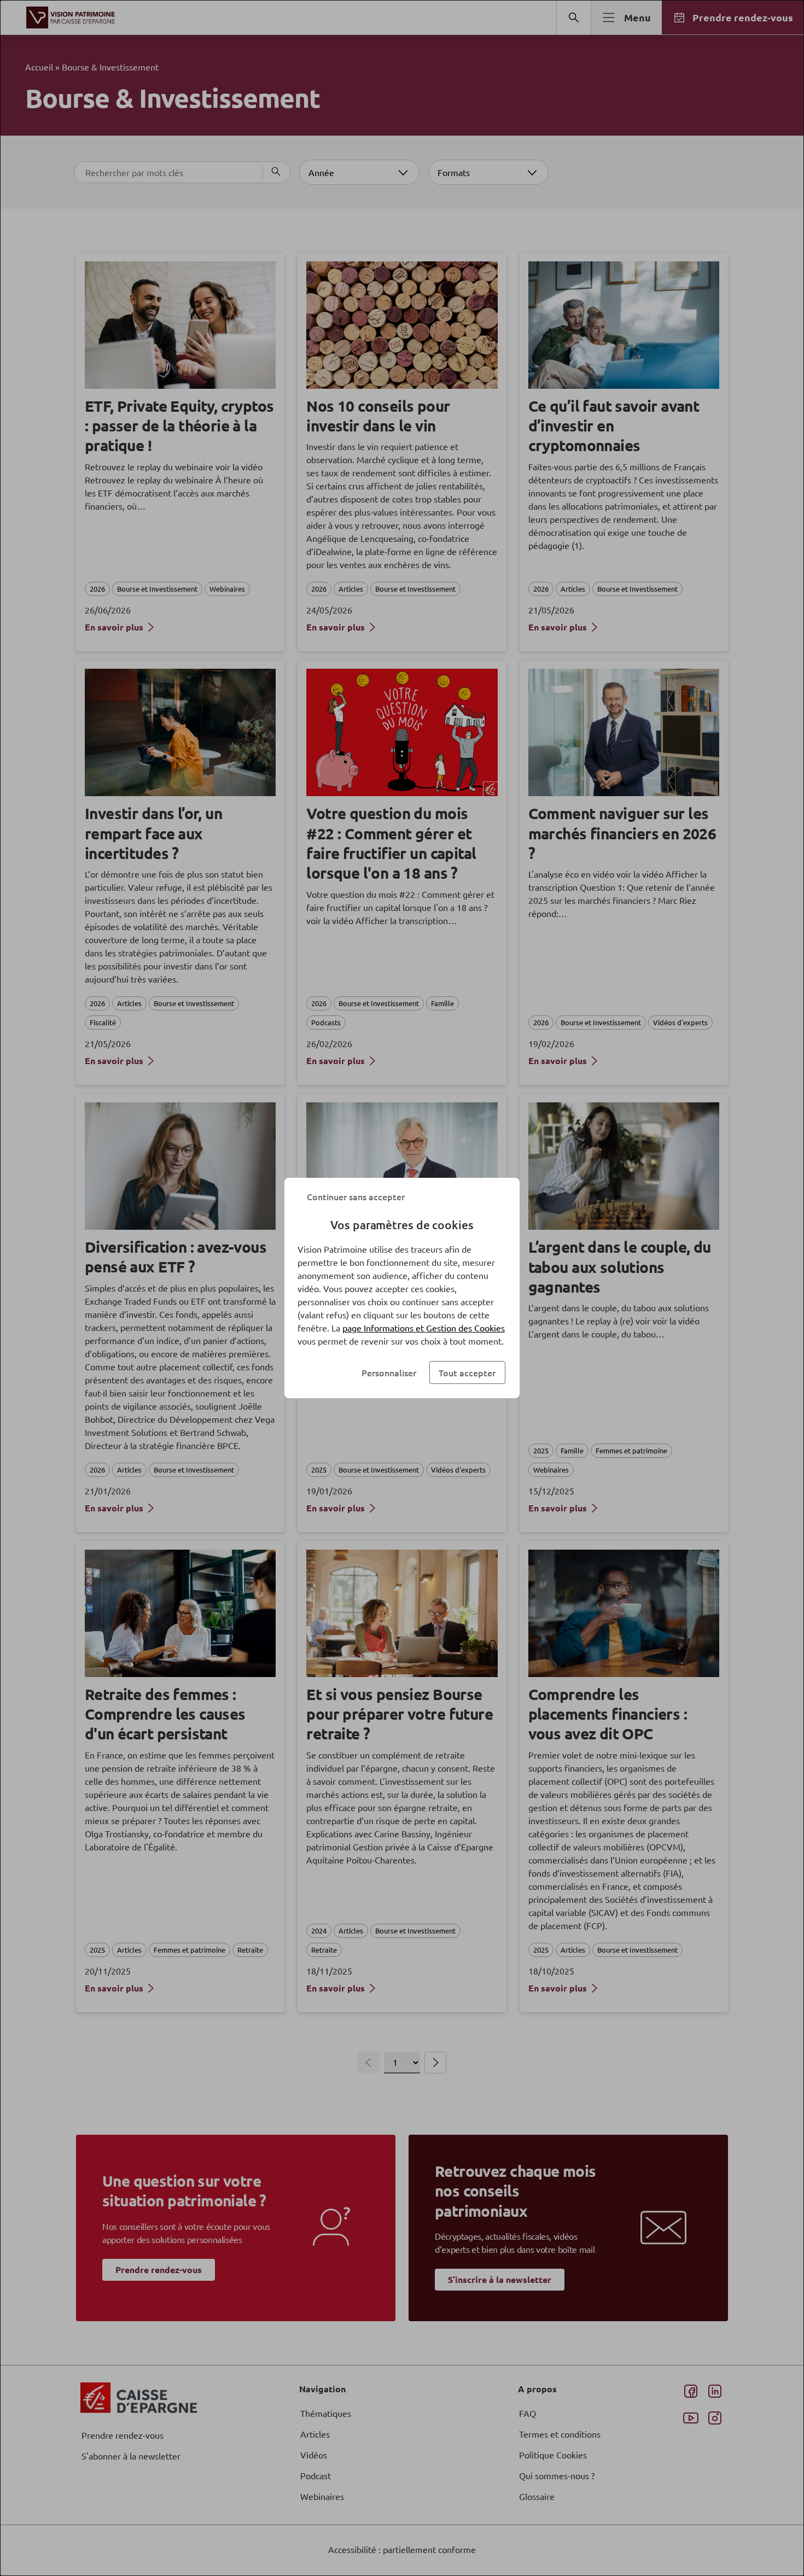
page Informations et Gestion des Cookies (424, 1328)
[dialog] (402, 1288)
